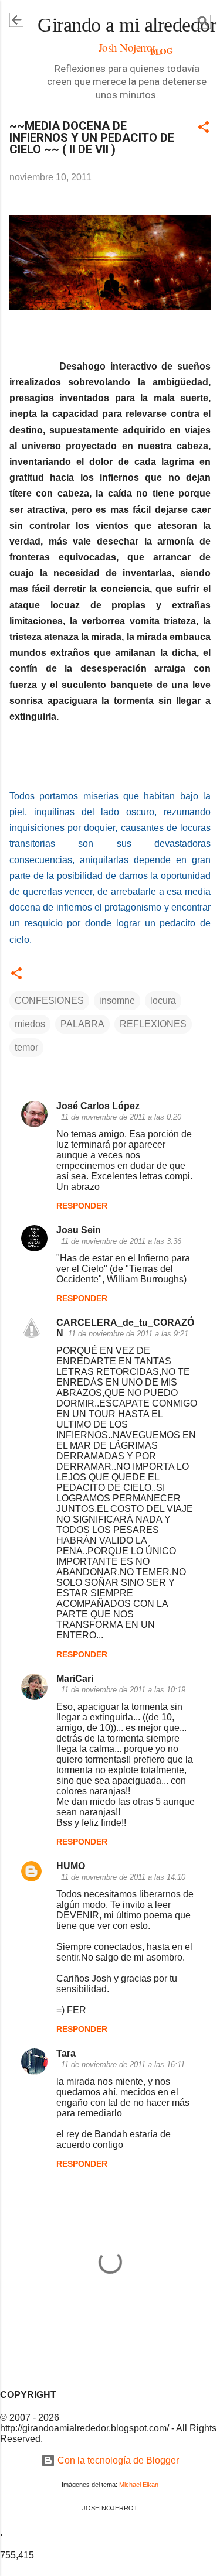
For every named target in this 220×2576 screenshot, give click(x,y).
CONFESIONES (49, 1000)
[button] (204, 129)
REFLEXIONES (153, 1024)
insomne (117, 1000)
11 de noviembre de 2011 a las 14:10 (123, 1877)
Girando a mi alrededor (127, 25)
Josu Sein (79, 1230)
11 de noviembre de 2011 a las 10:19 (123, 1690)
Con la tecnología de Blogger (117, 2460)
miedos (30, 1024)
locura (163, 1000)
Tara (66, 2053)
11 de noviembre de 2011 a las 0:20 (121, 1117)
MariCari (75, 1679)
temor (26, 1047)
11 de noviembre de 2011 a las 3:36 (121, 1241)
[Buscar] (204, 24)
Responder (82, 1206)
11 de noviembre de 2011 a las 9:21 (128, 1334)
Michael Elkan (139, 2485)
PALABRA (82, 1024)
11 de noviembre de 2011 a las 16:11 (123, 2064)
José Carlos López (98, 1106)
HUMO (71, 1866)
